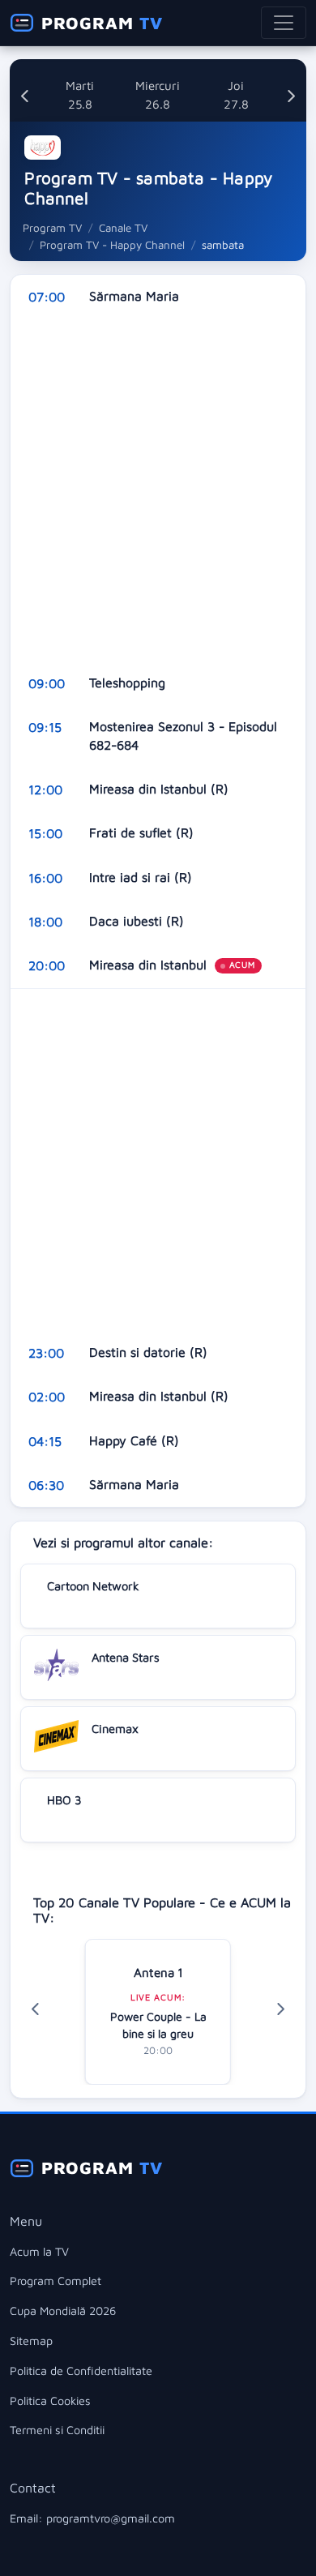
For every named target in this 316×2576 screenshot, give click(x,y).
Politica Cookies (50, 2401)
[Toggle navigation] (284, 23)
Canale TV (123, 228)
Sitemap (31, 2341)
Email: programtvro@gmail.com (92, 2518)
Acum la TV (39, 2251)
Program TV (52, 228)
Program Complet (56, 2281)
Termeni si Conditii (57, 2430)
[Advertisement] (158, 490)
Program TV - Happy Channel (112, 245)
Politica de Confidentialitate (81, 2371)
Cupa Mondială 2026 (63, 2311)
